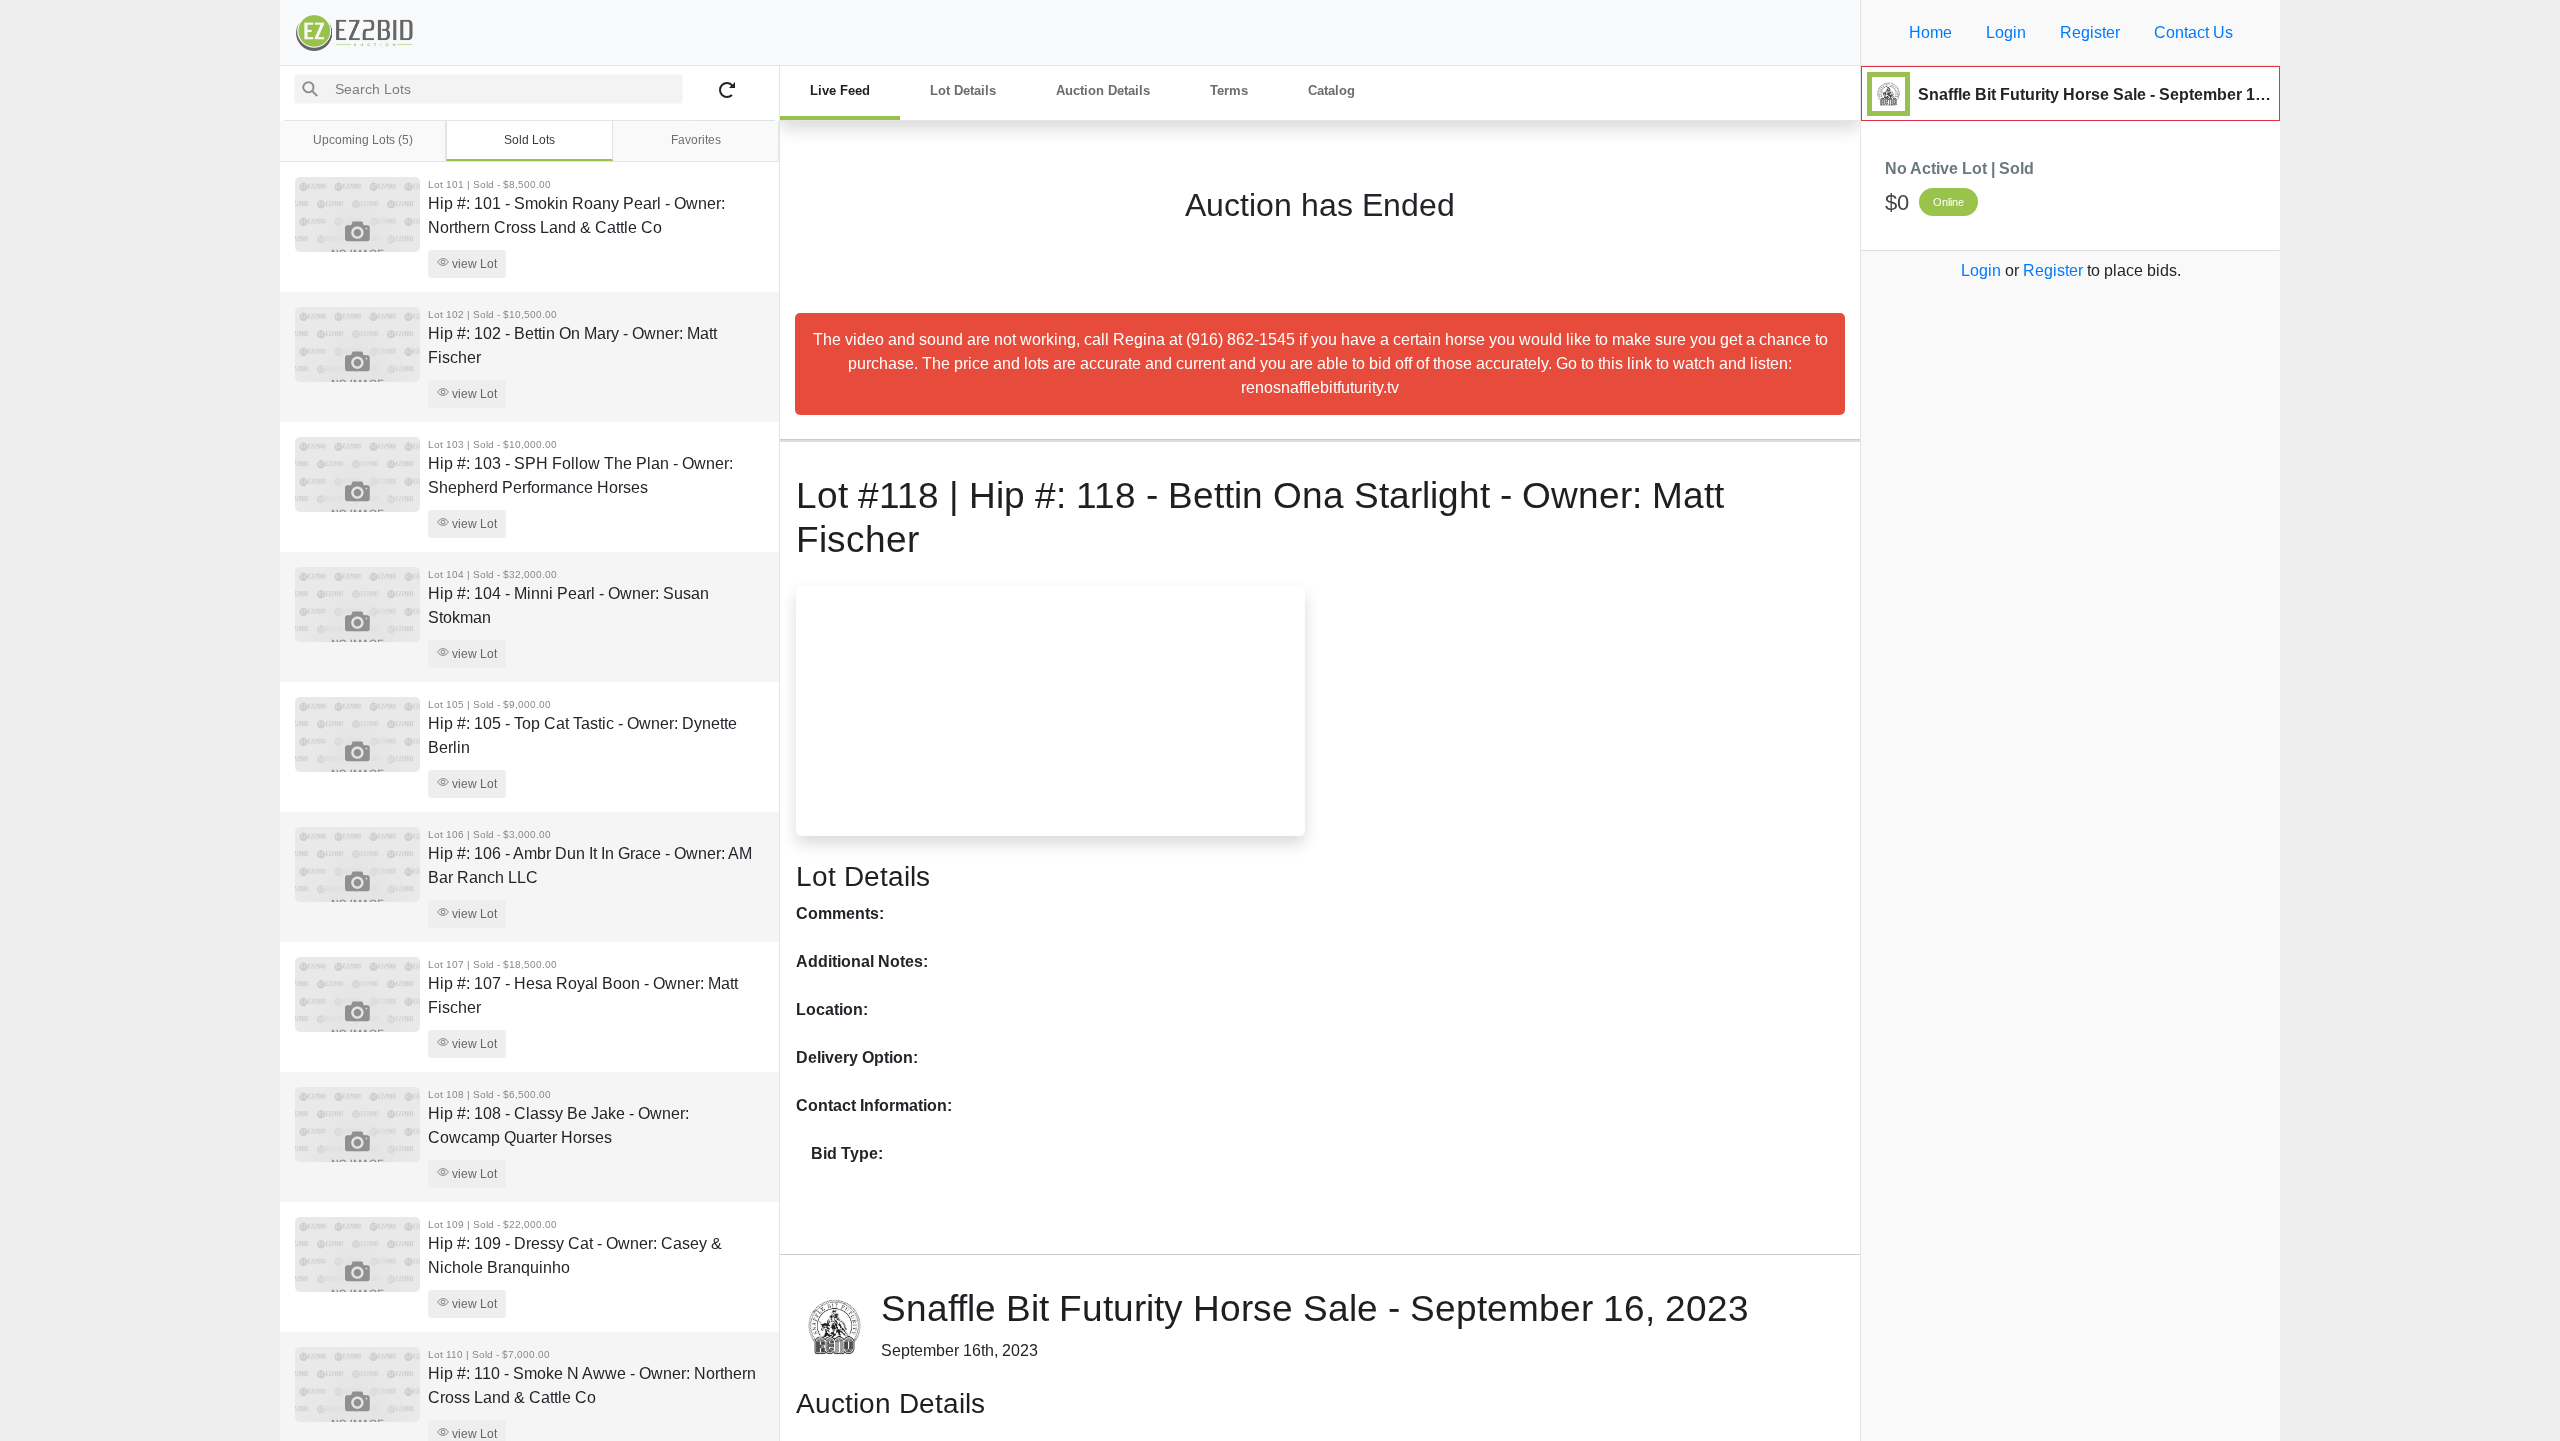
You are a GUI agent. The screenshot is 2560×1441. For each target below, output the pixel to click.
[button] (834, 711)
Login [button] (2006, 32)
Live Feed (840, 90)
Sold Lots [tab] (529, 140)
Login (1981, 270)
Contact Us (2193, 32)
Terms (1229, 90)
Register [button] (2090, 32)
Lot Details (963, 90)
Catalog (1331, 90)
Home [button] (1930, 32)
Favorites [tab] (696, 140)
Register (2053, 270)
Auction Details (1103, 90)
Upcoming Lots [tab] (363, 140)
